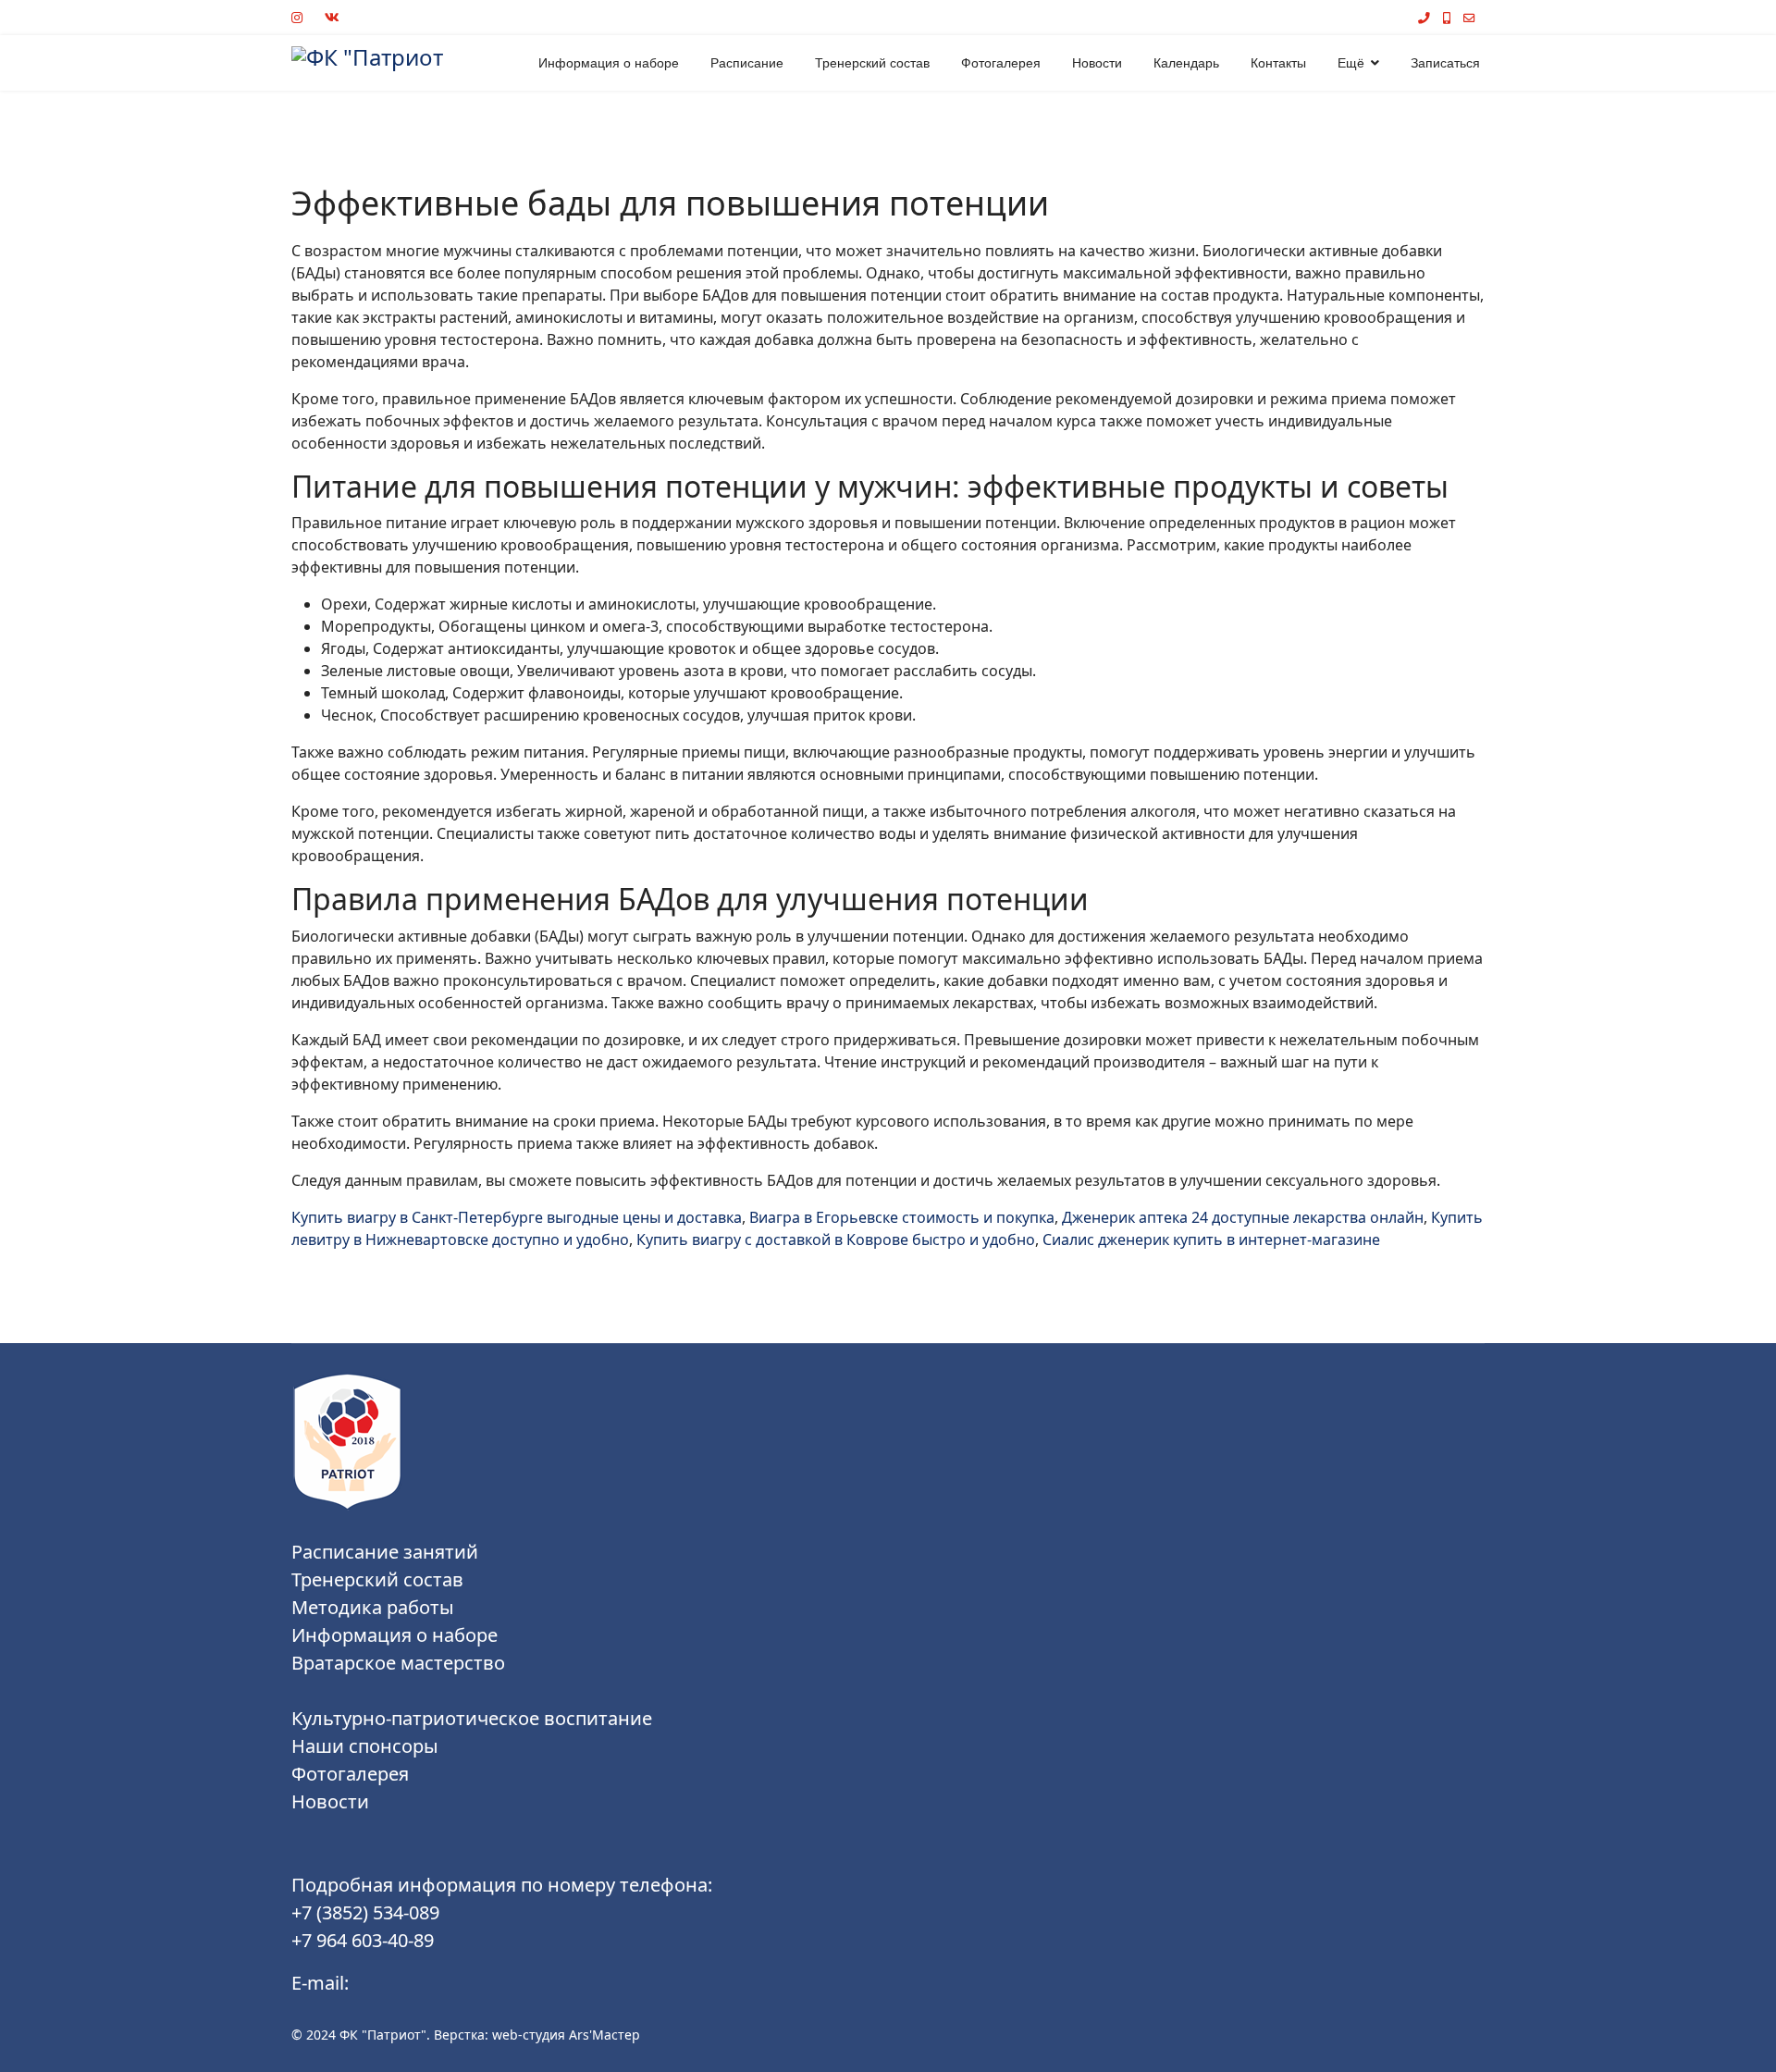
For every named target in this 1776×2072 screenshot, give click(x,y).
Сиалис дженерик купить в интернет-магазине (1211, 1239)
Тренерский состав (872, 63)
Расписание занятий (385, 1552)
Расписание (747, 63)
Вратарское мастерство (398, 1663)
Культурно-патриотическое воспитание (472, 1718)
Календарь (1186, 63)
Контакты (1278, 63)
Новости (1097, 63)
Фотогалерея (1001, 63)
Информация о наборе (609, 63)
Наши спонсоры (365, 1746)
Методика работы (373, 1607)
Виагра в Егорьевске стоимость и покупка (902, 1217)
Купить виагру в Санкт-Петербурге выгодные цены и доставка (517, 1217)
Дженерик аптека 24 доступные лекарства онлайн (1243, 1217)
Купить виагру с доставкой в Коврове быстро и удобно (836, 1239)
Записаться (1445, 63)
